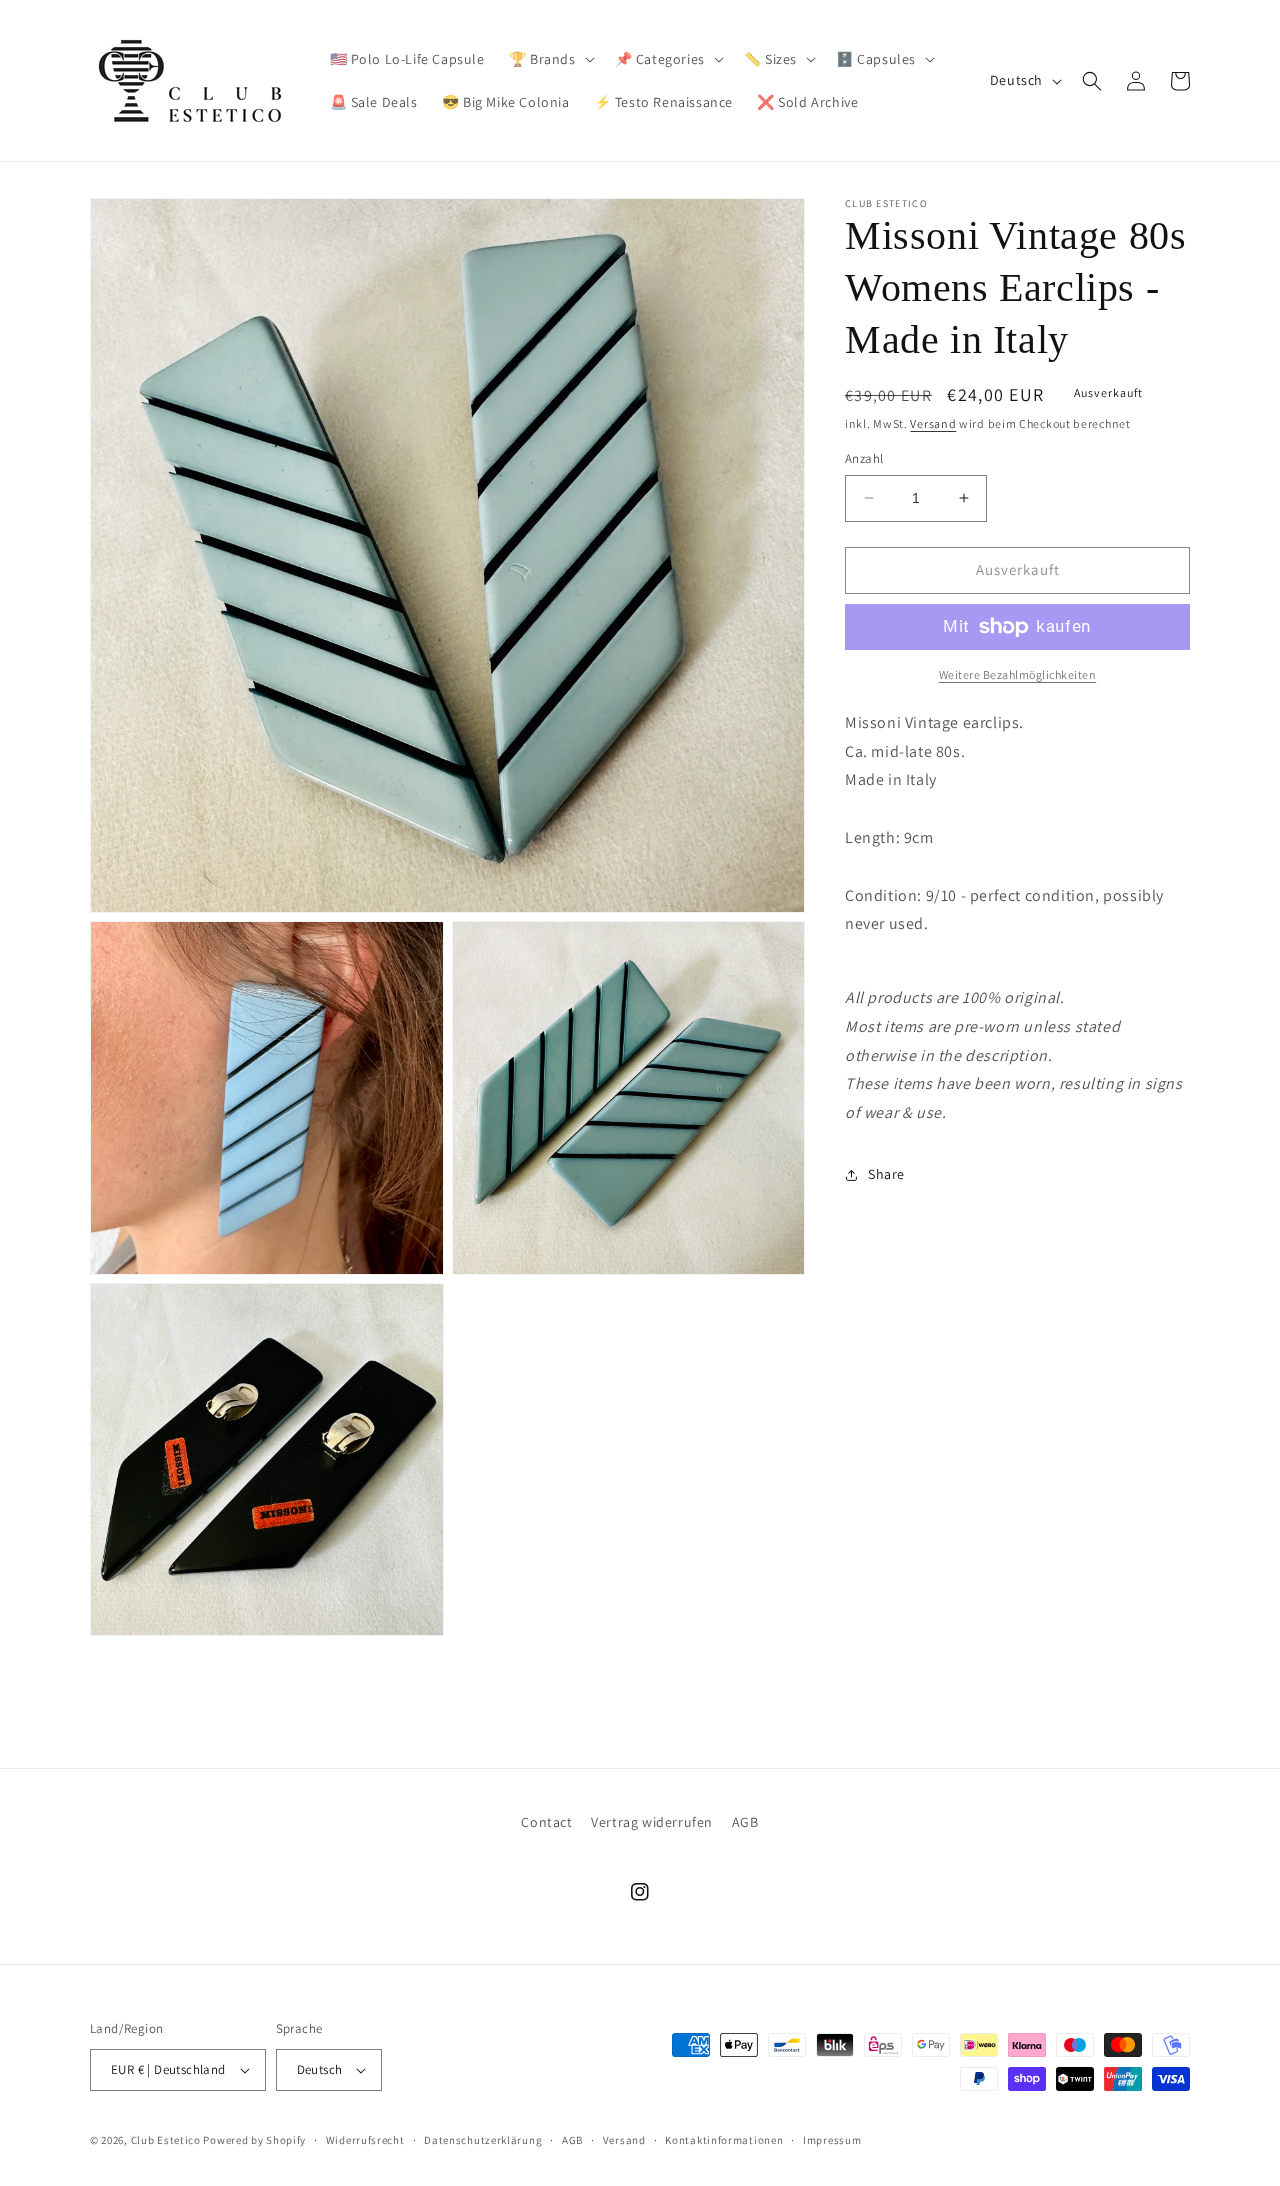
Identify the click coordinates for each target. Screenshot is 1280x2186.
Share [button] (886, 1174)
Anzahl (864, 458)
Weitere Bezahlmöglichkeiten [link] (1018, 674)
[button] (550, 59)
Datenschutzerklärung (483, 2140)
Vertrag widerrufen (652, 1822)
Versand (933, 423)
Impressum (832, 2140)
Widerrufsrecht (365, 2140)
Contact (546, 1822)
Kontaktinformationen (724, 2140)
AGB (745, 1822)
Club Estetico (166, 2140)
